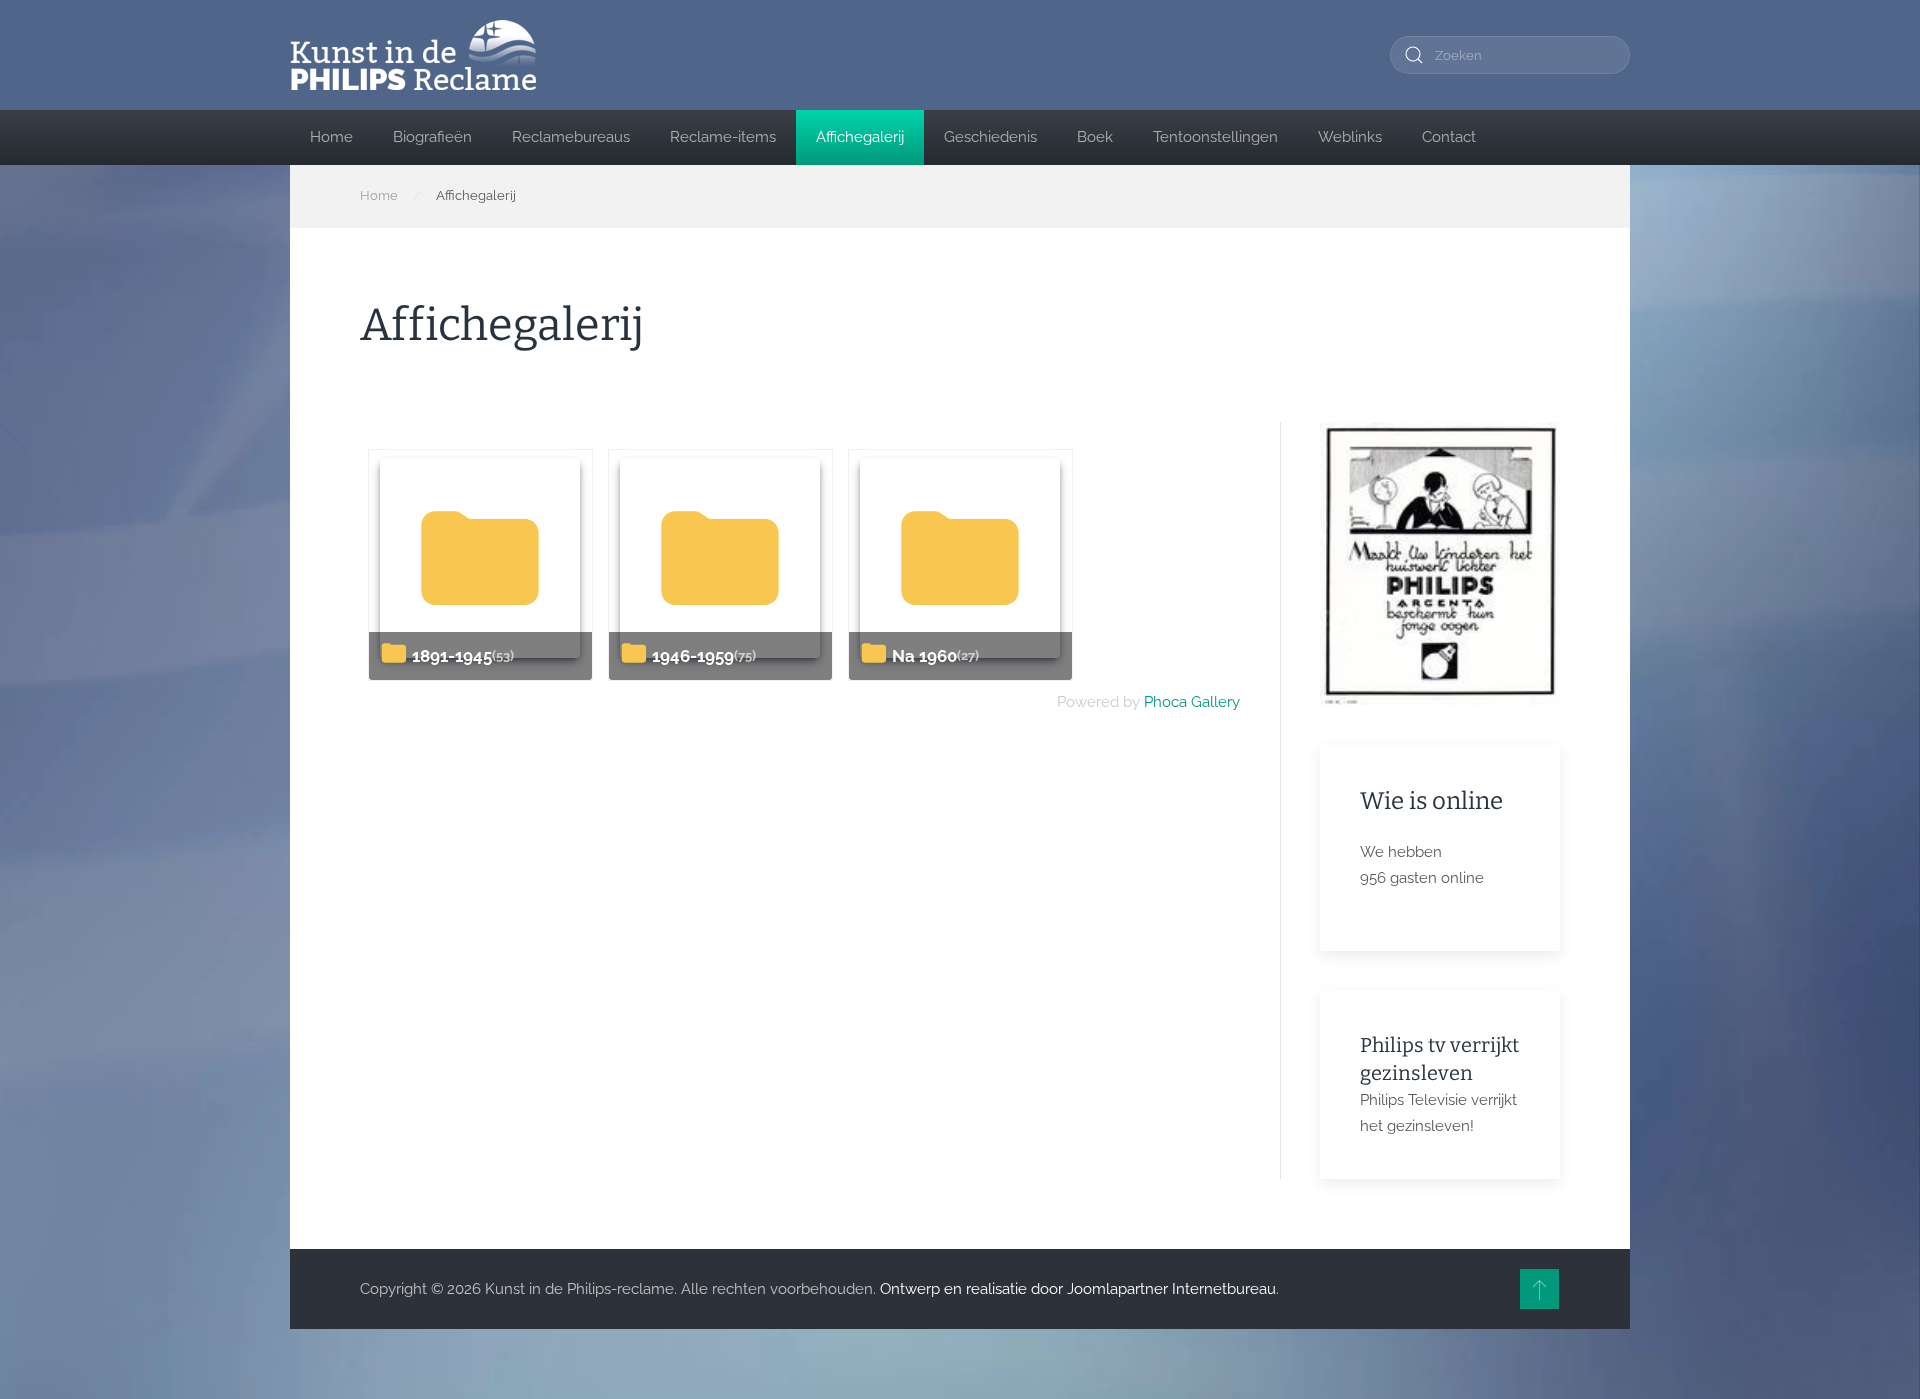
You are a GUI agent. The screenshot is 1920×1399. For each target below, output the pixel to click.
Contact (1449, 137)
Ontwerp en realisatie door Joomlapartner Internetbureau (1078, 1289)
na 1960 (924, 656)
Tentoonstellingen (1215, 137)
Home (331, 137)
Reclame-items (723, 137)
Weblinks (1350, 137)
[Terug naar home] (413, 55)
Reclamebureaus (571, 137)
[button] (1539, 1289)
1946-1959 (693, 656)
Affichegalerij (860, 137)
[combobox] (1510, 55)
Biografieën (432, 137)
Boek (1095, 137)
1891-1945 (452, 656)
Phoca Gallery (1192, 702)
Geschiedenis (990, 137)
